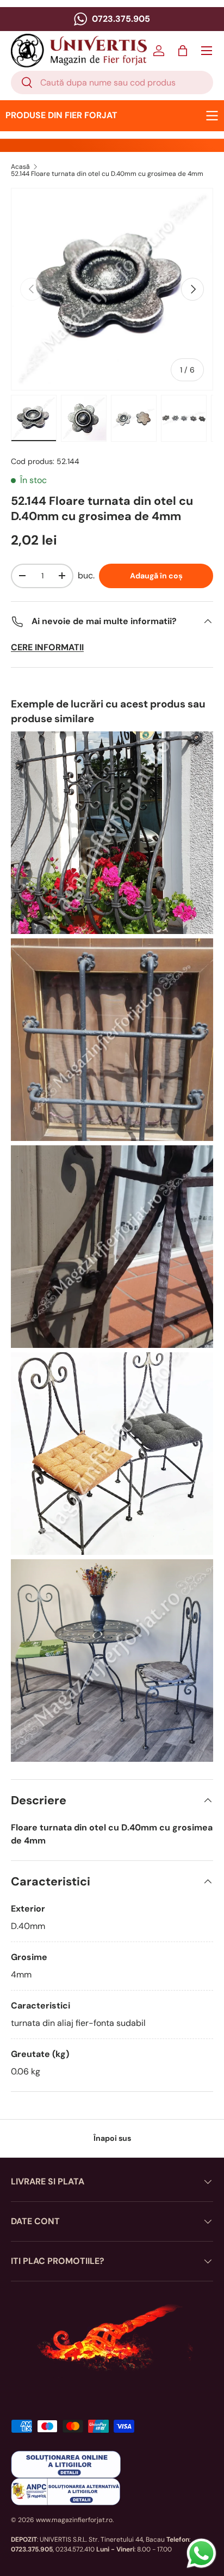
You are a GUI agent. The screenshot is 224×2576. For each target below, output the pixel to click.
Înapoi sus (112, 2138)
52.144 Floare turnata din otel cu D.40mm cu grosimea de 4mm (107, 174)
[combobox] (112, 83)
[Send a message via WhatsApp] (201, 2553)
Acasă (20, 167)
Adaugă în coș (156, 576)
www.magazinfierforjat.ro (74, 2520)
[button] (183, 51)
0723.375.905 (120, 19)
